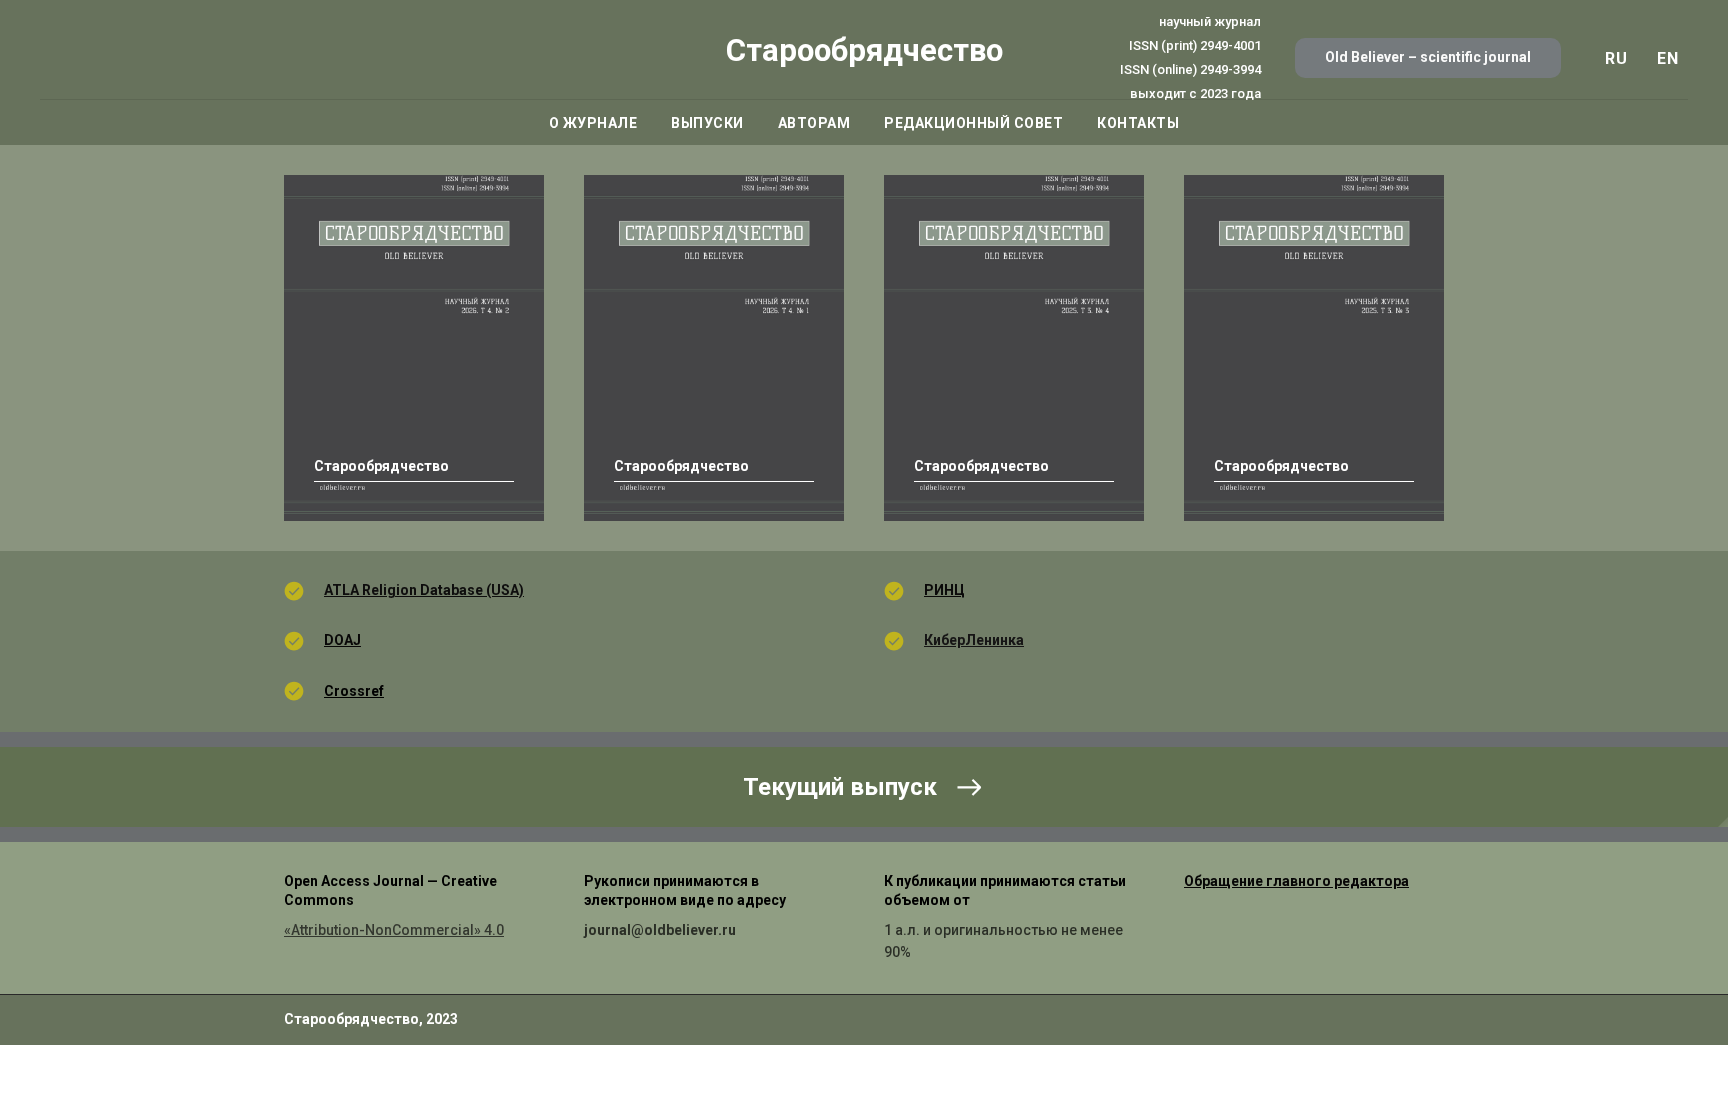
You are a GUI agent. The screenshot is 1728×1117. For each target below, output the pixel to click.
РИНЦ (944, 590)
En (1667, 58)
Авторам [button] (814, 123)
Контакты (1138, 123)
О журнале (593, 123)
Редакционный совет (973, 123)
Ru (1616, 58)
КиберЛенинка (974, 640)
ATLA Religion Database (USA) (424, 590)
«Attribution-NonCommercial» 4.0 (394, 930)
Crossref (354, 691)
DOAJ (342, 640)
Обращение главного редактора (1296, 881)
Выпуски (707, 123)
